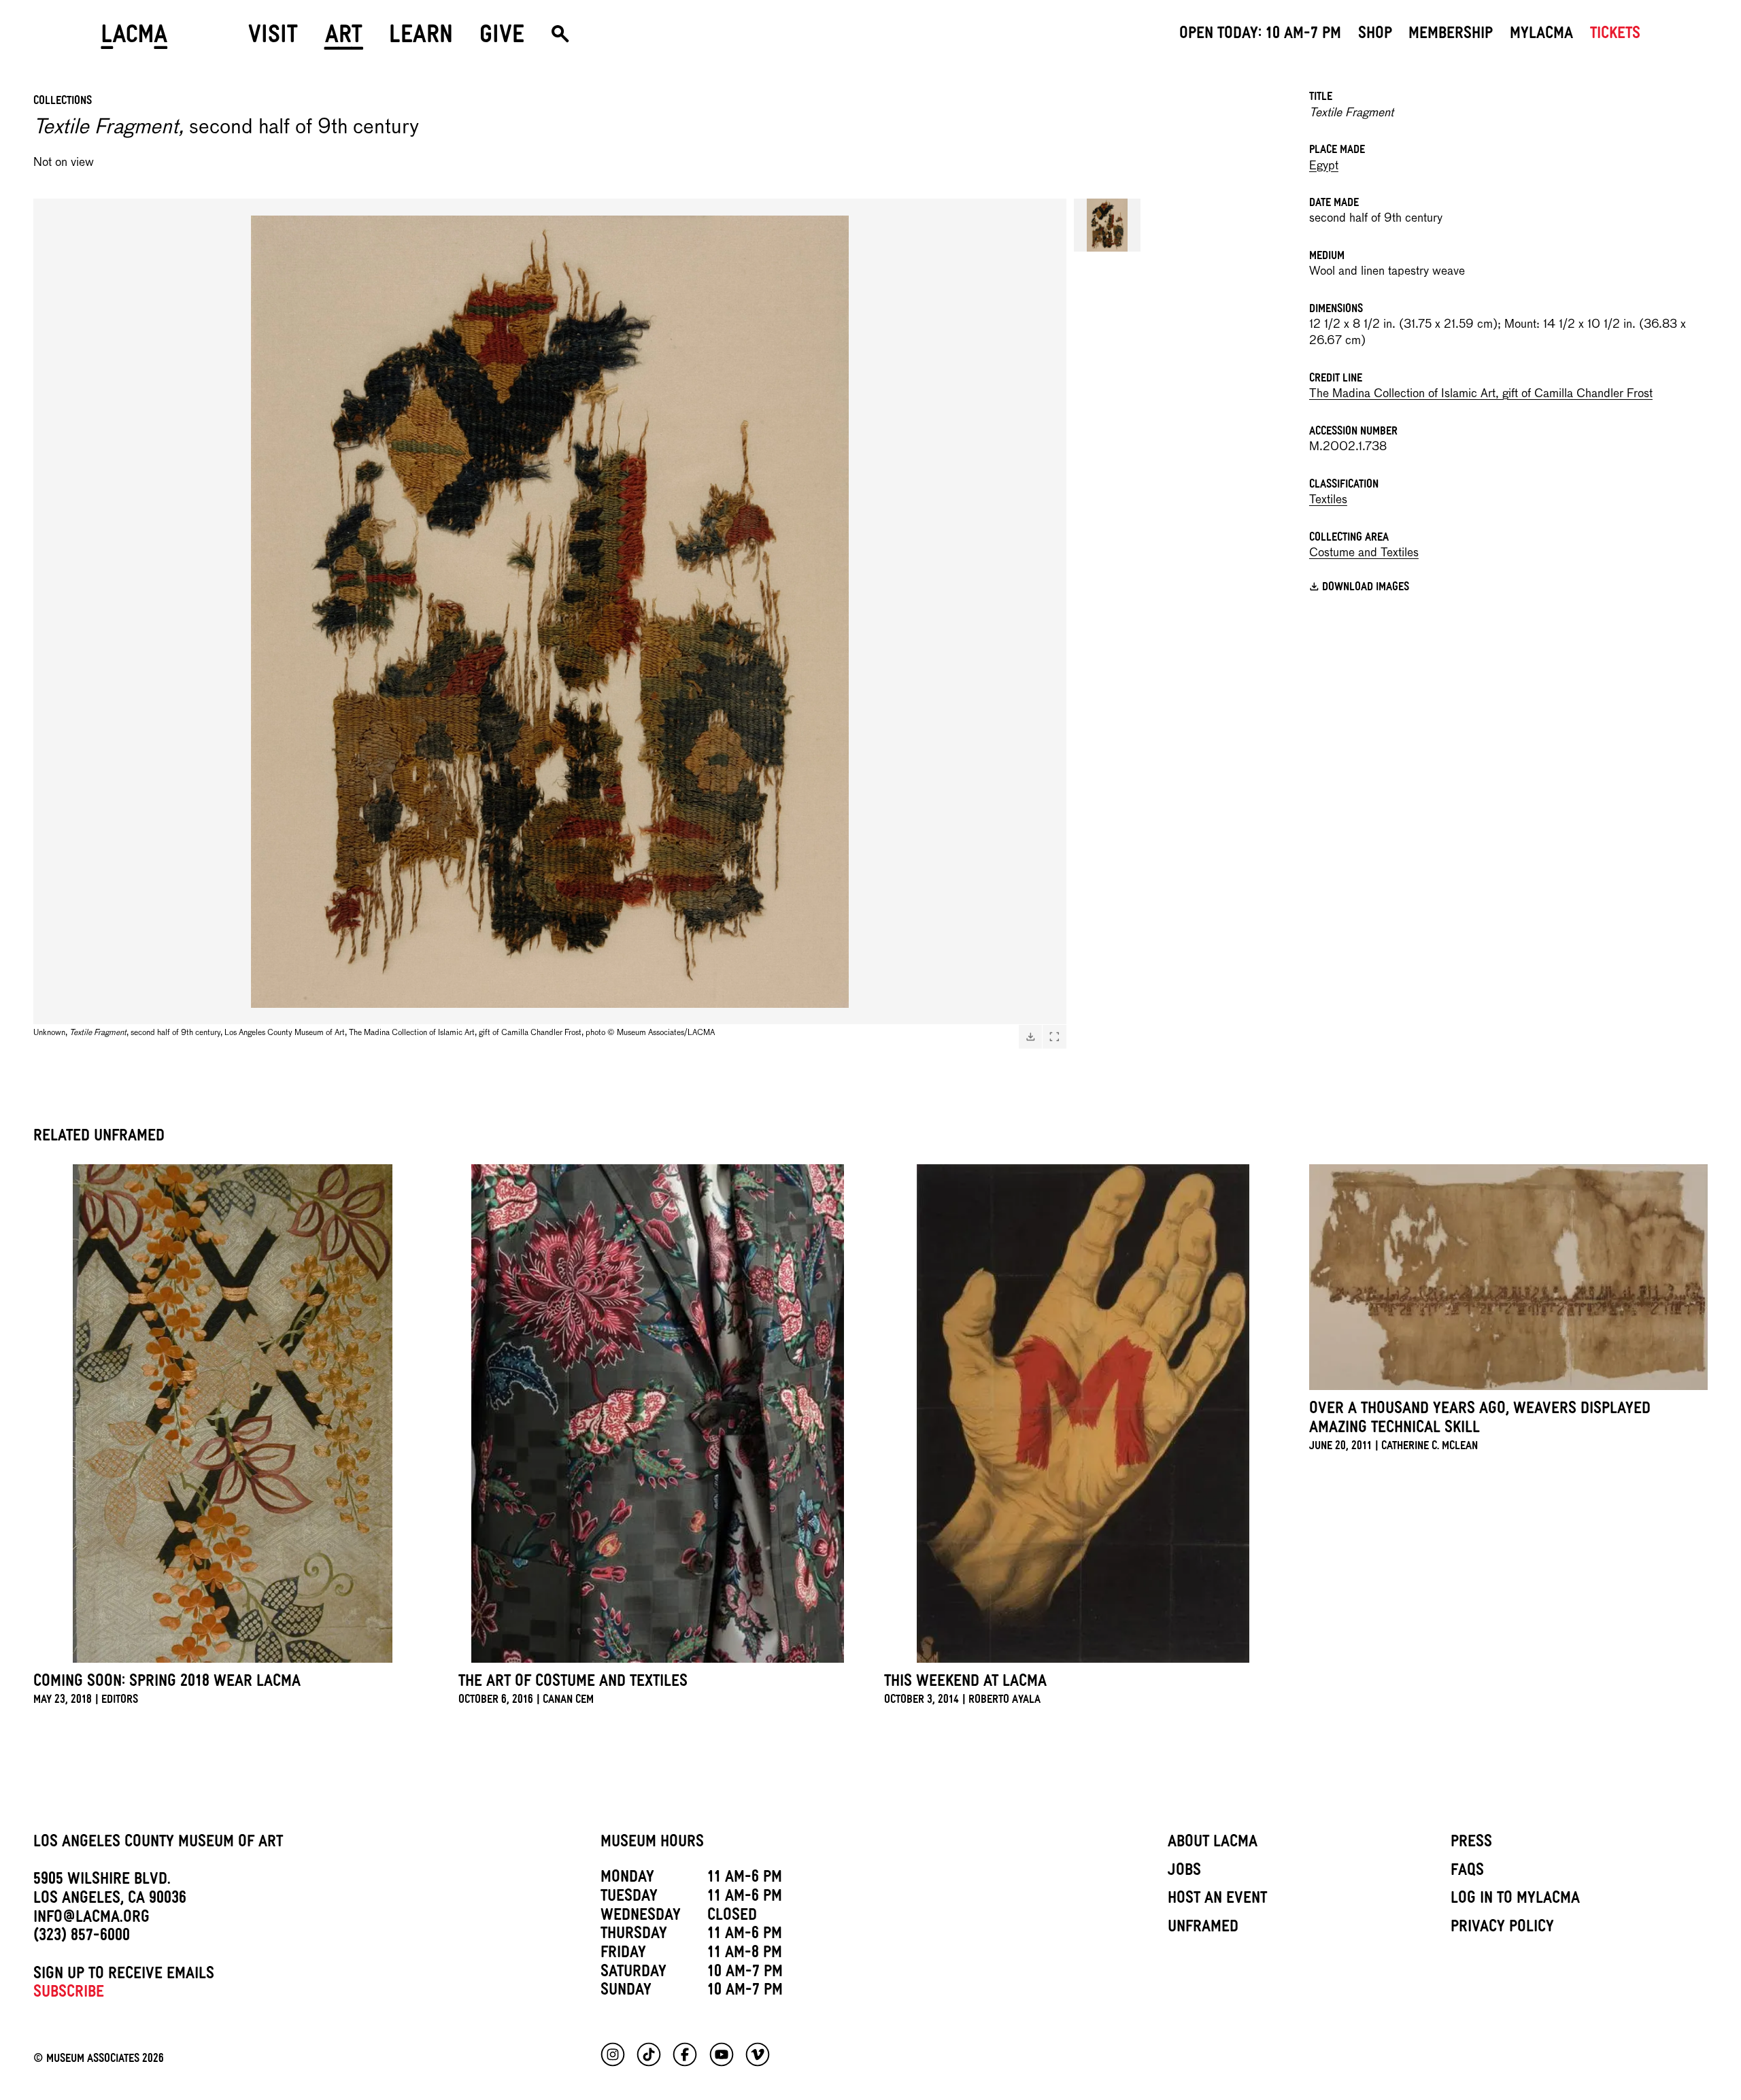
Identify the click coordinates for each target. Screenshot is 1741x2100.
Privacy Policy (1502, 1929)
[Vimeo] (758, 2054)
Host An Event (1217, 1900)
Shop (1375, 35)
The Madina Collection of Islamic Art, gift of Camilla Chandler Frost (1481, 394)
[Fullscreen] (1054, 1036)
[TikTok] (649, 2054)
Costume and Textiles (1364, 553)
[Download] (1030, 1036)
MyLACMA (1541, 35)
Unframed (1203, 1929)
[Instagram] (613, 2054)
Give (502, 39)
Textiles (1328, 500)
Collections (63, 102)
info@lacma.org (91, 1919)
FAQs (1467, 1872)
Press (1471, 1844)
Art (344, 39)
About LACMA (1213, 1844)
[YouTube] (722, 2054)
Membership (1451, 35)
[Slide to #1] (1107, 225)
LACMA (134, 39)
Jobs (1184, 1872)
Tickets (1615, 35)
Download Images (1366, 589)
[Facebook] (685, 2054)
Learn (421, 39)
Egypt (1324, 166)
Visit (273, 39)
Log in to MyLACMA (1515, 1900)
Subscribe (69, 1994)
